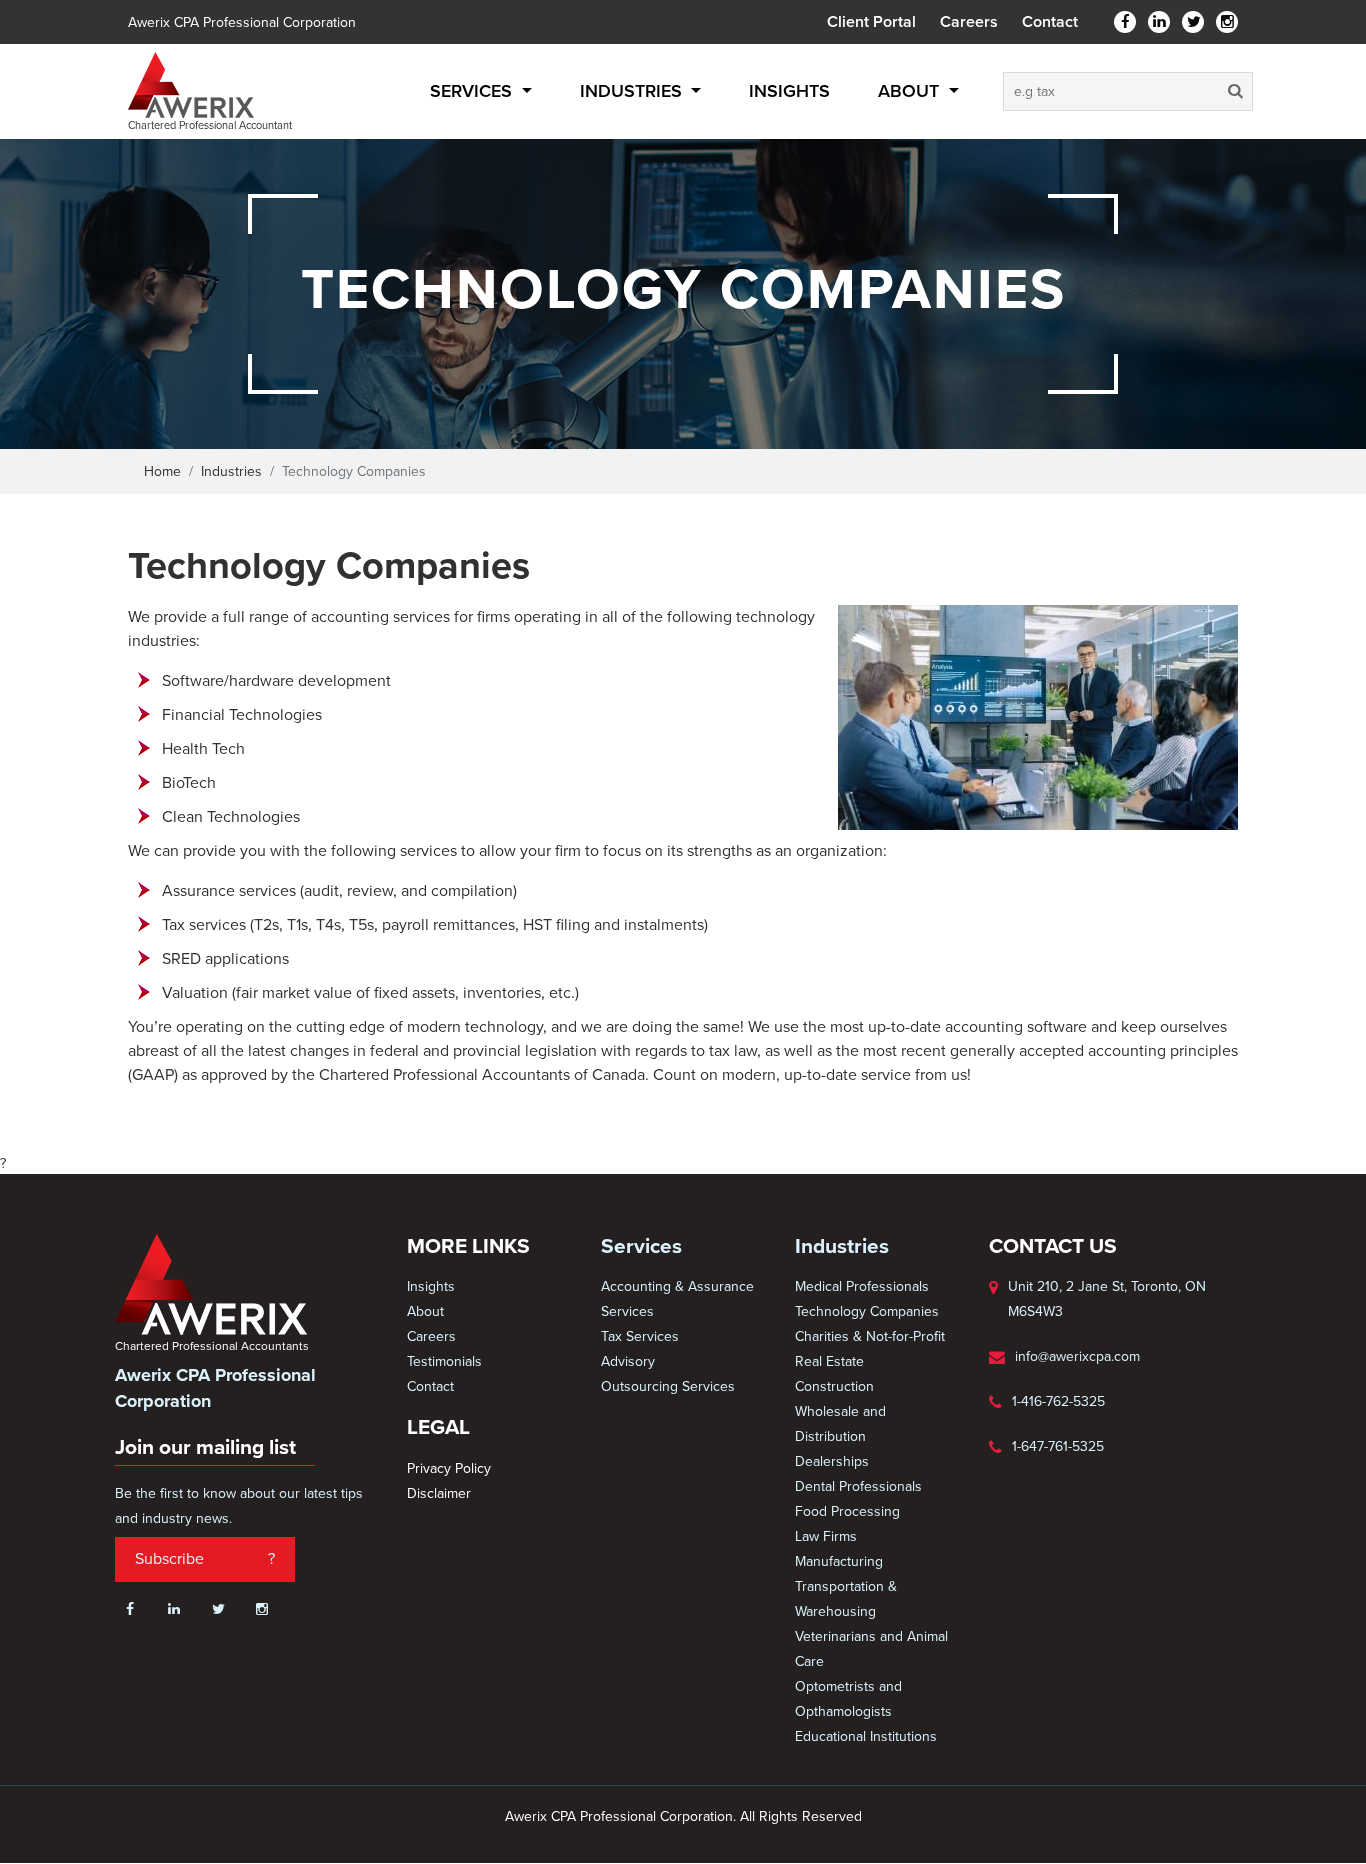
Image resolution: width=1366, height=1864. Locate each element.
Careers (969, 22)
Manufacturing (839, 1561)
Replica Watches (934, 1853)
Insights (789, 91)
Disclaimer (439, 1493)
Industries (633, 91)
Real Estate (829, 1361)
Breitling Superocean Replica (217, 1853)
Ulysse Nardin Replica (812, 1853)
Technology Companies (867, 1311)
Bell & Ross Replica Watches (652, 1853)
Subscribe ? (205, 1559)
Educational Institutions (866, 1736)
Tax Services (640, 1336)
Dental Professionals (858, 1486)
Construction (834, 1386)
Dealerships (832, 1461)
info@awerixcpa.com (1077, 1356)
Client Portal (871, 22)
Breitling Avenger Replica (389, 1853)
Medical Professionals (862, 1286)
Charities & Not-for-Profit (870, 1336)
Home (162, 471)
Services (473, 91)
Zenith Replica (516, 1853)
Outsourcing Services (668, 1386)
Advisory (628, 1361)
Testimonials (444, 1361)
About (911, 91)
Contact (1050, 22)
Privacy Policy (449, 1468)
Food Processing (847, 1511)
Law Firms (826, 1536)
